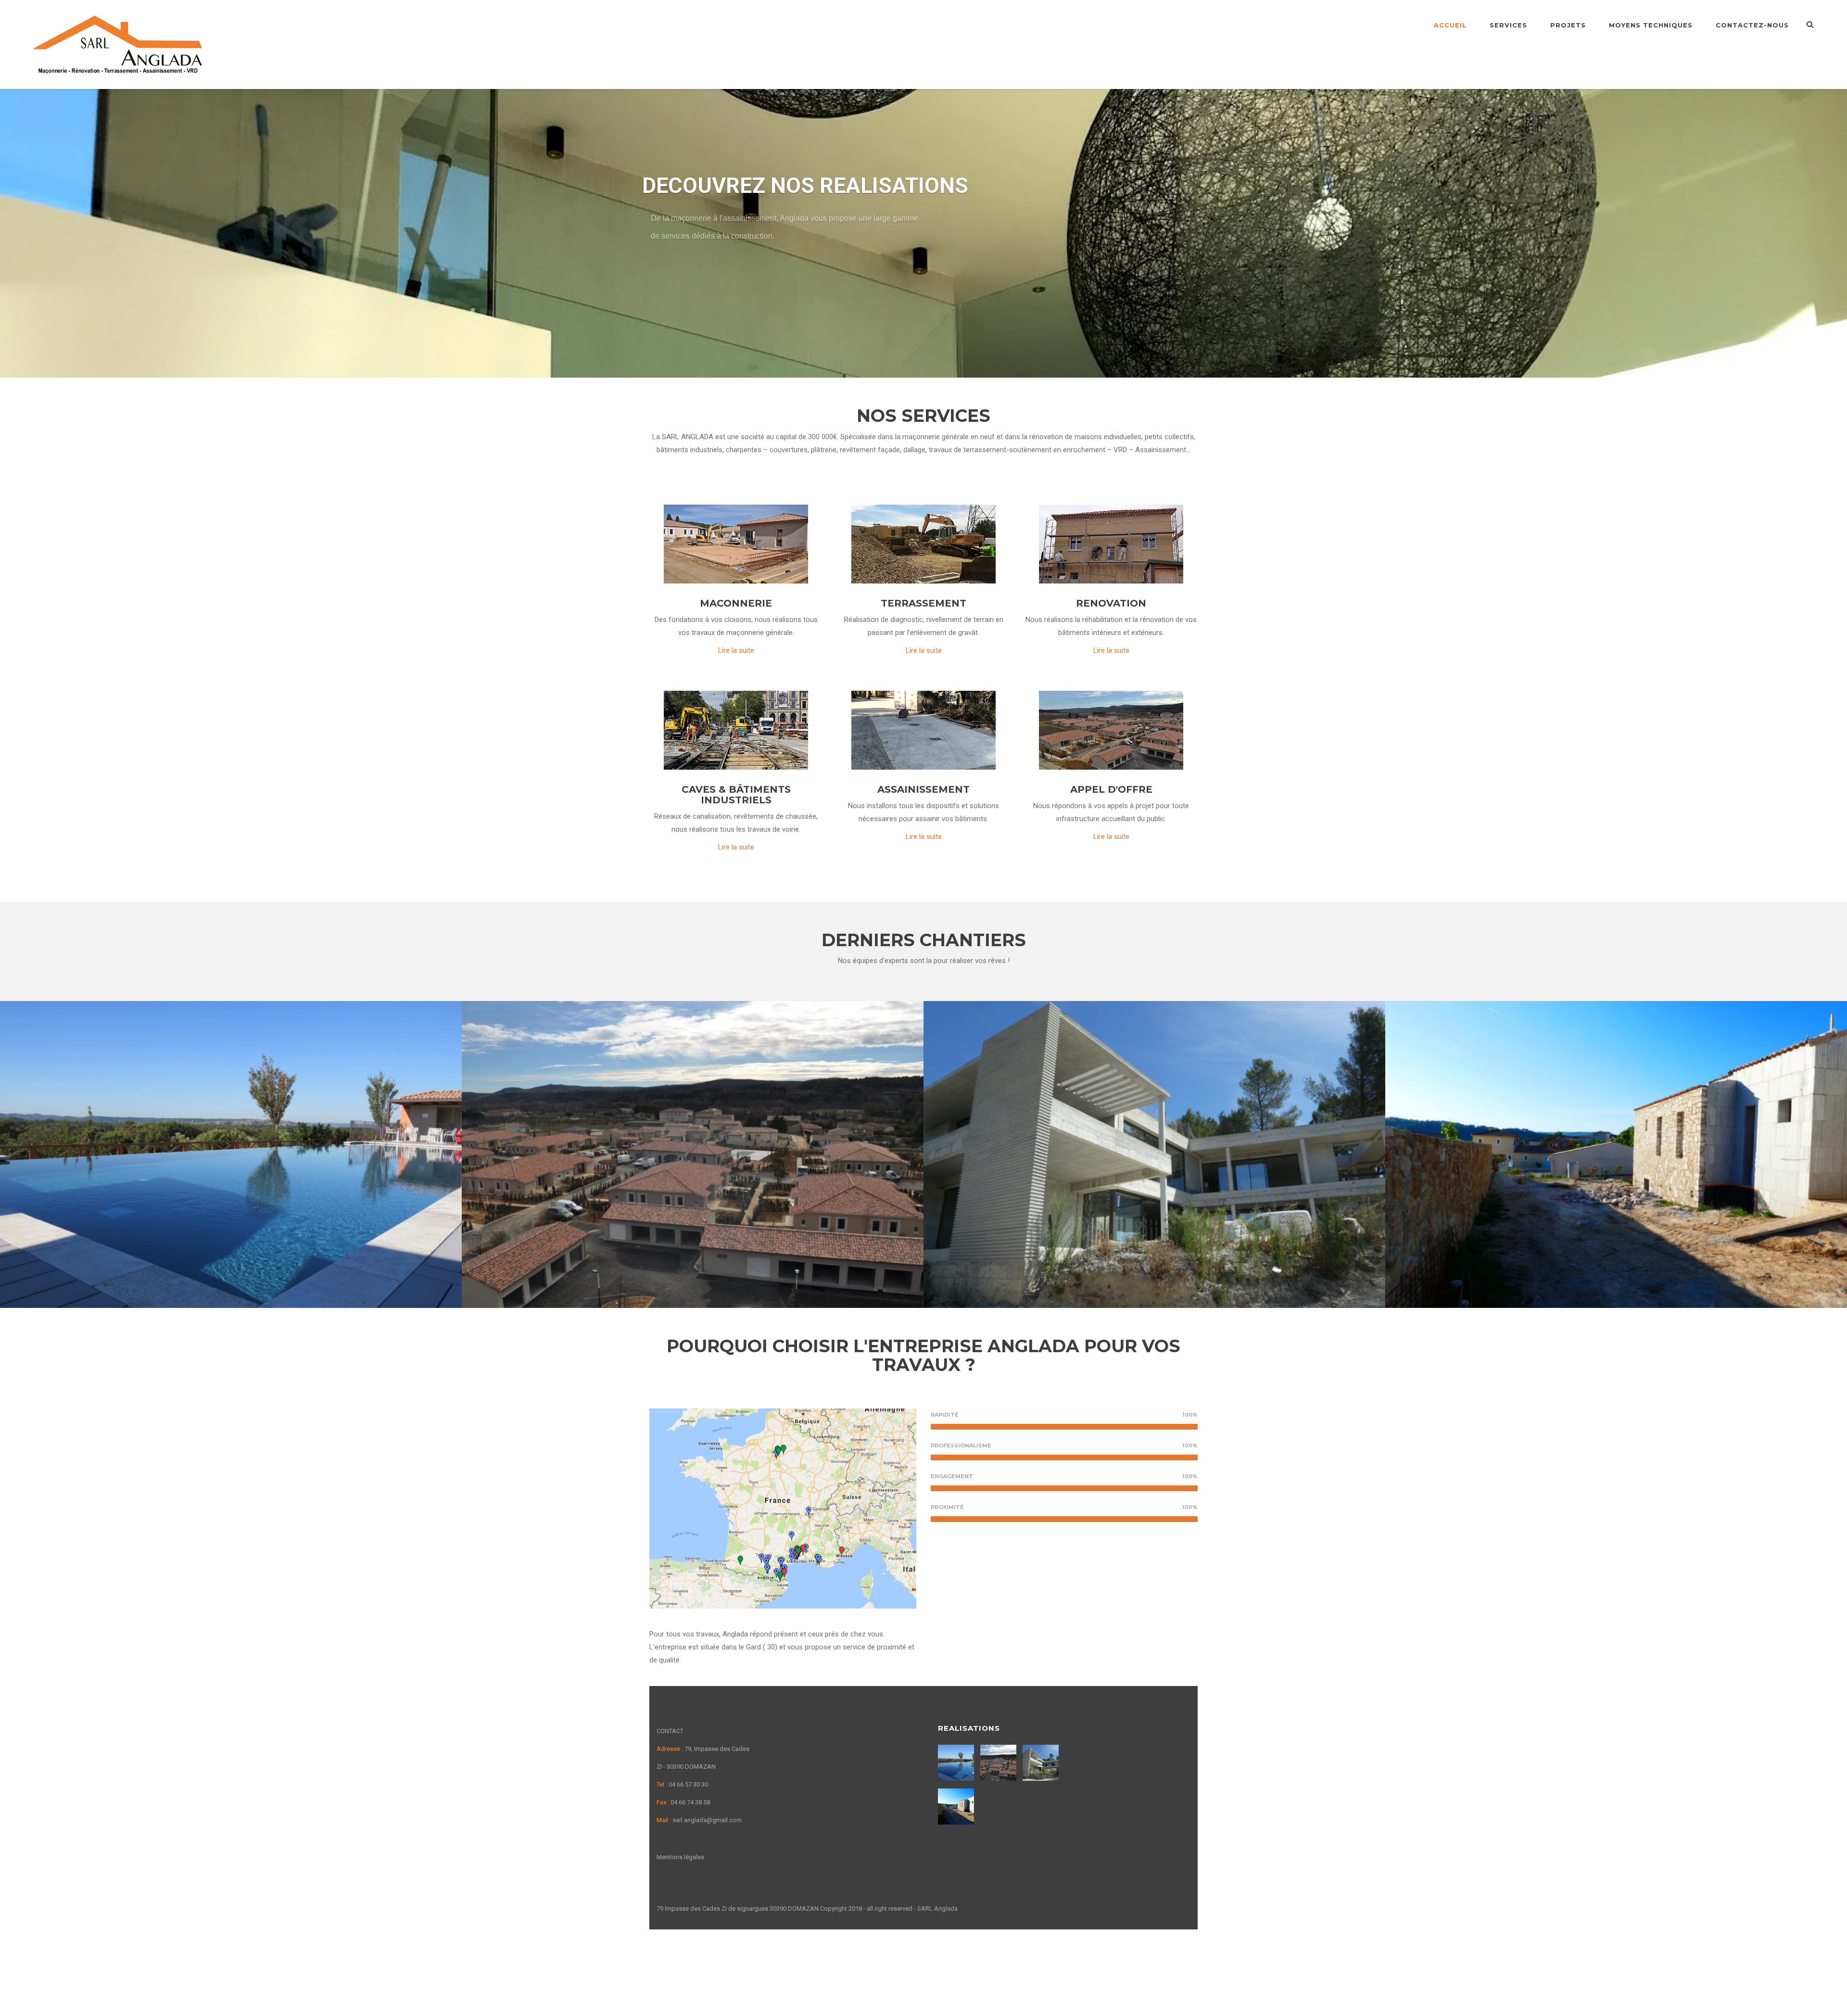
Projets (1568, 25)
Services (1508, 25)
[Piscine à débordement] (957, 1763)
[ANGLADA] (118, 44)
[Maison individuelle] (1042, 1763)
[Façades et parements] (957, 1807)
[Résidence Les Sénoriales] (999, 1763)
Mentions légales (680, 1857)
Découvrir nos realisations (706, 267)
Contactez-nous (1752, 25)
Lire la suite (736, 650)
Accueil (1450, 25)
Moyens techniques (1651, 25)
